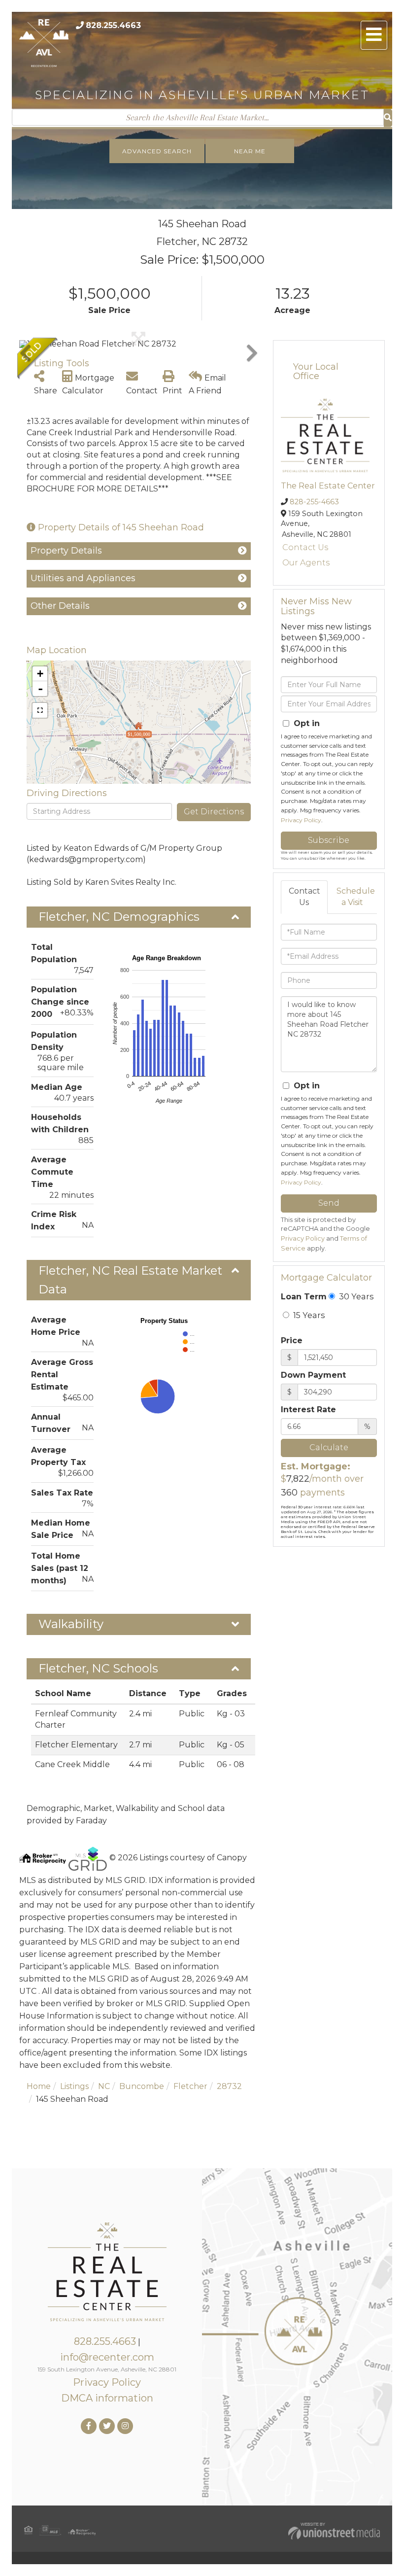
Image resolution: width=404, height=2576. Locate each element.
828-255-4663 (314, 502)
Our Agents (306, 563)
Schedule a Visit (356, 897)
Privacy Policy (301, 820)
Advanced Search (157, 151)
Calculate (329, 1447)
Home (39, 2086)
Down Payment (313, 1375)
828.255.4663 (113, 25)
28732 (229, 2086)
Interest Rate (308, 1410)
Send (329, 1203)
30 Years (355, 1296)
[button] (388, 118)
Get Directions (214, 812)
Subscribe (329, 840)
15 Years (308, 1315)
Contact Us (305, 547)
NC (104, 2086)
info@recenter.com (107, 2357)
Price (292, 1340)
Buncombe (142, 2086)
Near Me (250, 151)
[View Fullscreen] (40, 710)
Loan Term (304, 1297)
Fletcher (190, 2086)
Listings (74, 2086)
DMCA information (107, 2398)
